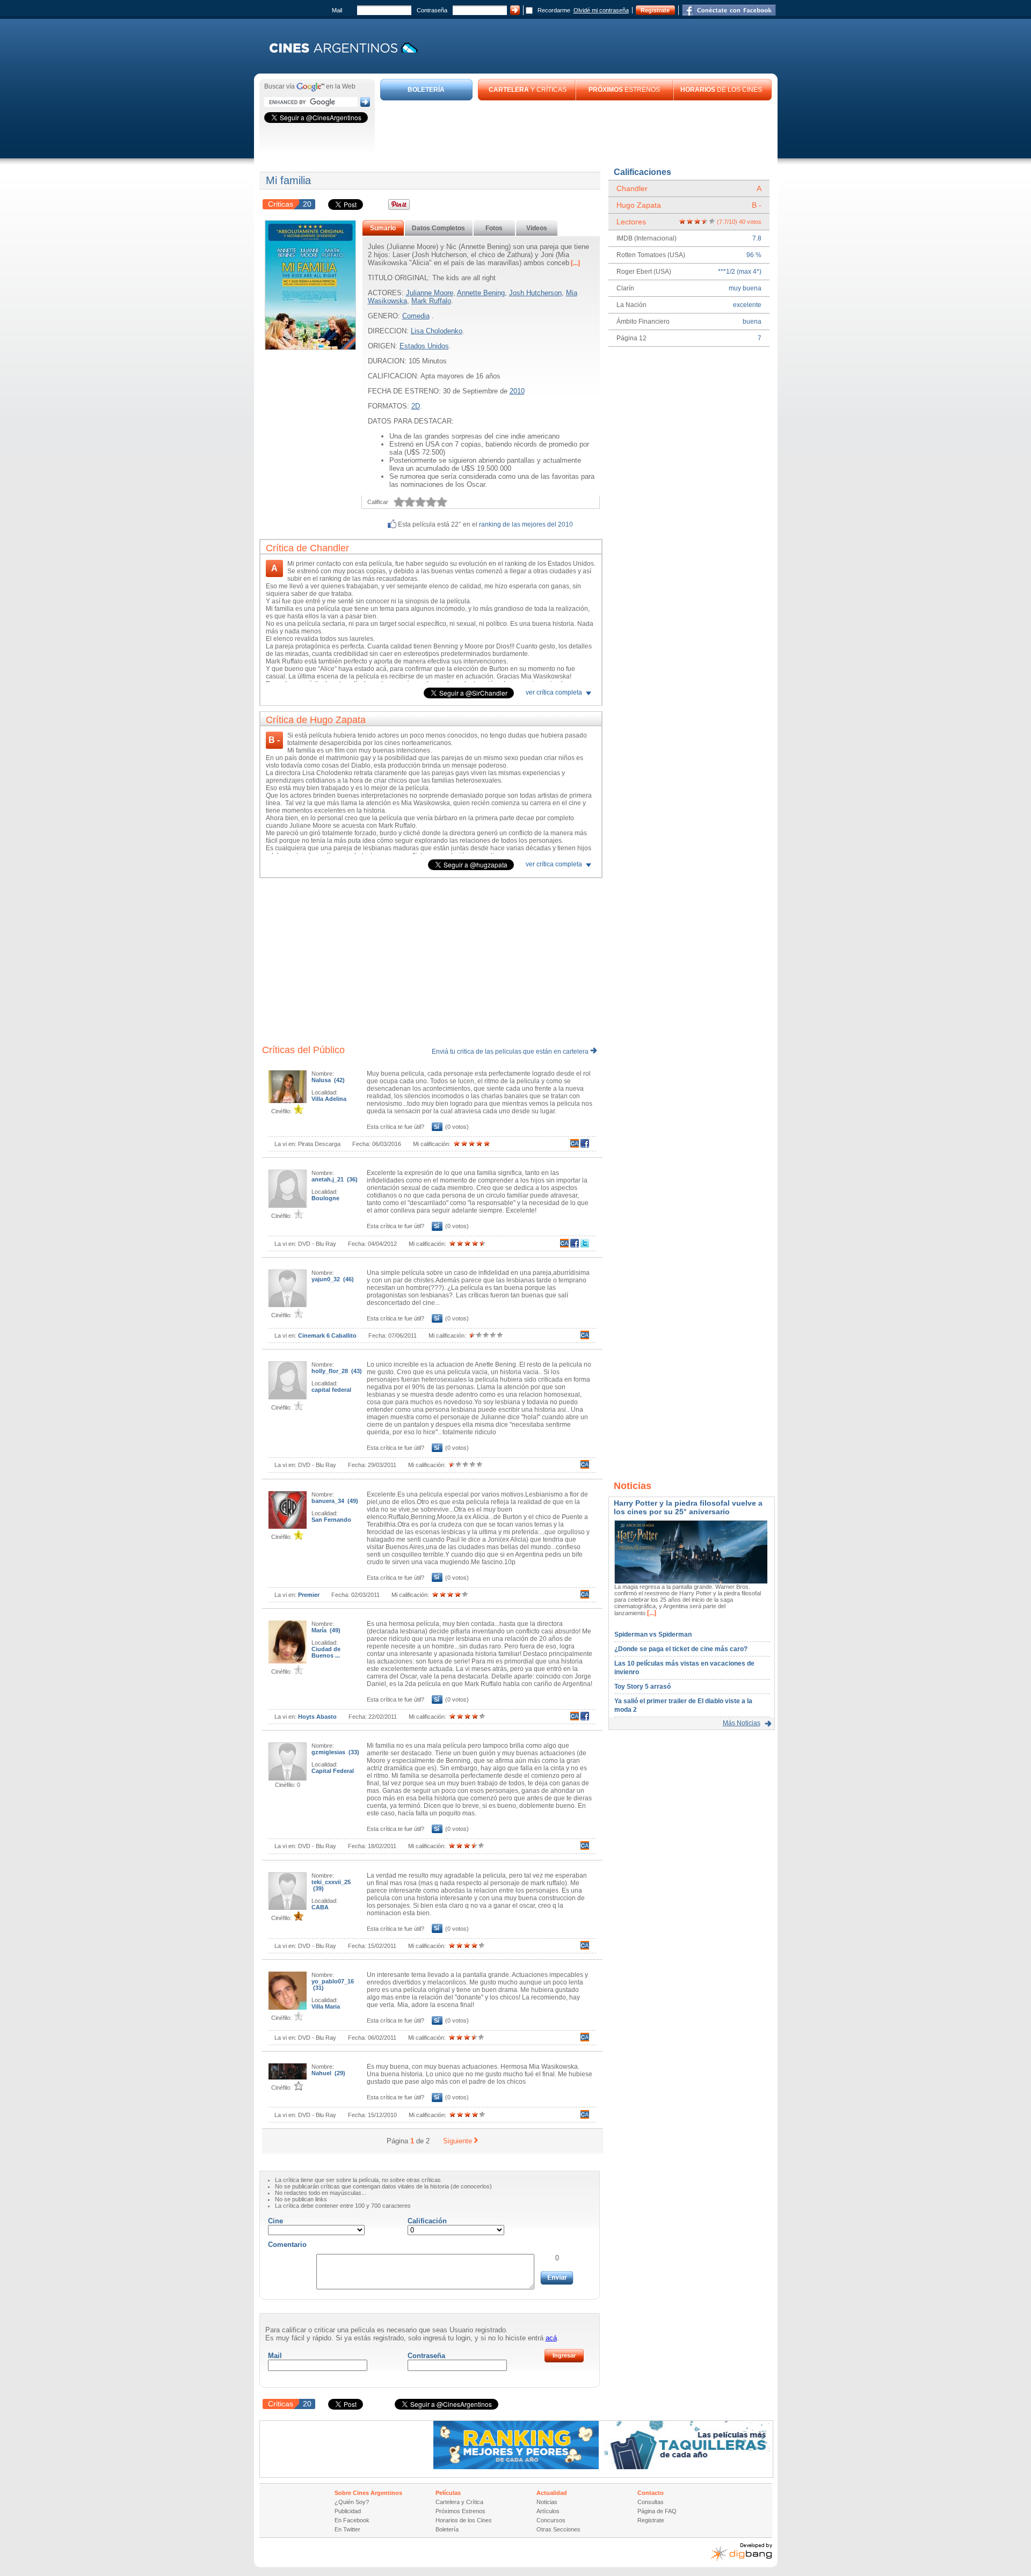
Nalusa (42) (328, 1080)
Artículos (548, 2511)
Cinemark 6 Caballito (327, 1336)
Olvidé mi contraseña (601, 10)
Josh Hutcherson (535, 293)
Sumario (383, 228)
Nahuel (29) (328, 2073)
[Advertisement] (576, 130)
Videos (537, 228)
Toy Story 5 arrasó (642, 1687)
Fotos (494, 228)
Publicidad (348, 2511)
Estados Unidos (424, 346)
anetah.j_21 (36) (335, 1179)
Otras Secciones (558, 2529)
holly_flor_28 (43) (337, 1371)
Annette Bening (481, 293)
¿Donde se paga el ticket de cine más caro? (681, 1649)
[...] (575, 263)
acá (551, 2338)
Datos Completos (438, 228)
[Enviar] (557, 2278)
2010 (517, 391)
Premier (309, 1595)
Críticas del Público (303, 1050)
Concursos (551, 2520)
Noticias (547, 2502)
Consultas (651, 2502)
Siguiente (458, 2141)
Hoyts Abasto (317, 1717)
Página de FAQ (657, 2511)
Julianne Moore (430, 293)
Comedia (416, 316)
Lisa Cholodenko (437, 331)
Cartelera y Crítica (459, 2502)
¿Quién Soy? (352, 2502)
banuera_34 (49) (335, 1501)
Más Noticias (742, 1723)
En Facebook (352, 2520)
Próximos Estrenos (460, 2511)
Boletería (447, 2529)
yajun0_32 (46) (333, 1279)
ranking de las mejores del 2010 (526, 524)
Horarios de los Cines (464, 2520)
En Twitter (347, 2529)
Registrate (655, 10)
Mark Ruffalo (431, 301)
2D (416, 406)
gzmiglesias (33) (335, 1752)
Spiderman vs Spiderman (653, 1634)
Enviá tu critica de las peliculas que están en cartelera (511, 1052)
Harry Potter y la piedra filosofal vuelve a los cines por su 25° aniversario (688, 1507)
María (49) (326, 1630)
